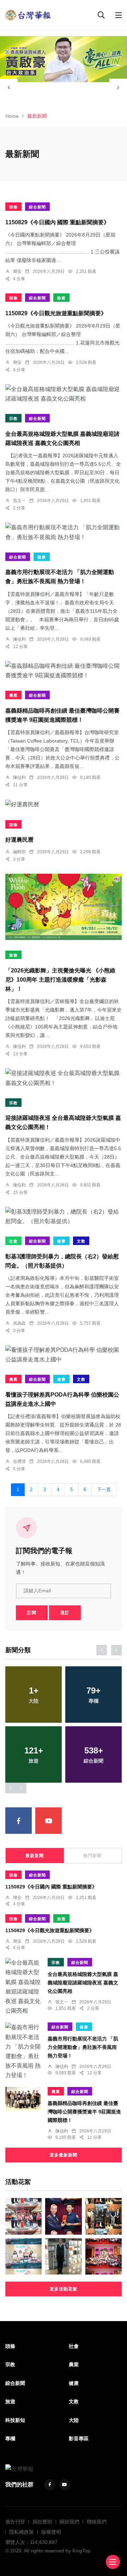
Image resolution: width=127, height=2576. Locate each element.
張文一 (19, 501)
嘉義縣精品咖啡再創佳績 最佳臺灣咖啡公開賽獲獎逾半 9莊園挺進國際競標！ (84, 2112)
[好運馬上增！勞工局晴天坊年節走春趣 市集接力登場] (23, 2256)
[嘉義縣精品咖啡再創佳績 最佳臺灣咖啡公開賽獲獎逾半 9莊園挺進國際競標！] (64, 671)
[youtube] (49, 1821)
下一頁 (104, 1490)
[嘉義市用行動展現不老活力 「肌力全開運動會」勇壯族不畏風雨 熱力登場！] (64, 532)
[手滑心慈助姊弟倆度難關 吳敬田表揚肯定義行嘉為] (63, 2216)
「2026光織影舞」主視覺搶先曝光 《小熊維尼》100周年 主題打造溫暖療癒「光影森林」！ (60, 980)
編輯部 (19, 852)
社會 (13, 1241)
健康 (42, 557)
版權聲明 (51, 2532)
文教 (81, 1241)
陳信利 (19, 639)
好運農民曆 (19, 840)
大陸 (74, 2420)
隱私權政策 (22, 2532)
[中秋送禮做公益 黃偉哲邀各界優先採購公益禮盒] (104, 2256)
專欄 (10, 2438)
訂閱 (32, 1613)
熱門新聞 (92, 1856)
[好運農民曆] (64, 804)
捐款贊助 (42, 2522)
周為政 (19, 1323)
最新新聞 (35, 1856)
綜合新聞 (37, 207)
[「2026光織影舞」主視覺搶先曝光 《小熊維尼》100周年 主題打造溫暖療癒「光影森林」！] (64, 907)
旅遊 (61, 298)
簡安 (17, 271)
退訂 (65, 1613)
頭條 (13, 207)
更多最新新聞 (64, 2155)
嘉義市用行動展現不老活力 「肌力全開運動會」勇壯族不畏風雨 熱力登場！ (83, 2047)
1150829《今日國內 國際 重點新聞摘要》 (57, 222)
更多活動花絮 (64, 2289)
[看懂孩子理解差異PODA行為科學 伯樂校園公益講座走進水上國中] (64, 1355)
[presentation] (9, 87)
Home (12, 116)
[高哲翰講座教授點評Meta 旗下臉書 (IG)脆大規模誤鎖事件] (63, 2256)
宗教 (13, 419)
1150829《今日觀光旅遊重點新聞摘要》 (56, 313)
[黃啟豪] (64, 59)
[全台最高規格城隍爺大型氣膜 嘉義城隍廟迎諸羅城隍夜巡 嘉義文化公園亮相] (64, 394)
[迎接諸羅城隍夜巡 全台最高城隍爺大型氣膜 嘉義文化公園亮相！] (64, 1078)
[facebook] (19, 1821)
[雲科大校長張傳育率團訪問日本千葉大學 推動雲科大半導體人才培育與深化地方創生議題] (104, 2216)
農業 (13, 695)
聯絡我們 (97, 2522)
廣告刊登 (15, 2522)
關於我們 (69, 2522)
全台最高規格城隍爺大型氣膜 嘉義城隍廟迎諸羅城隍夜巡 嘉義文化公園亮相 (83, 1983)
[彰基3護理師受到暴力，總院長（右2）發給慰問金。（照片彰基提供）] (64, 1216)
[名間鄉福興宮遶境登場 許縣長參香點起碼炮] (23, 2216)
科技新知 (15, 2420)
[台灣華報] (28, 15)
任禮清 (19, 1461)
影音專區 (79, 2438)
